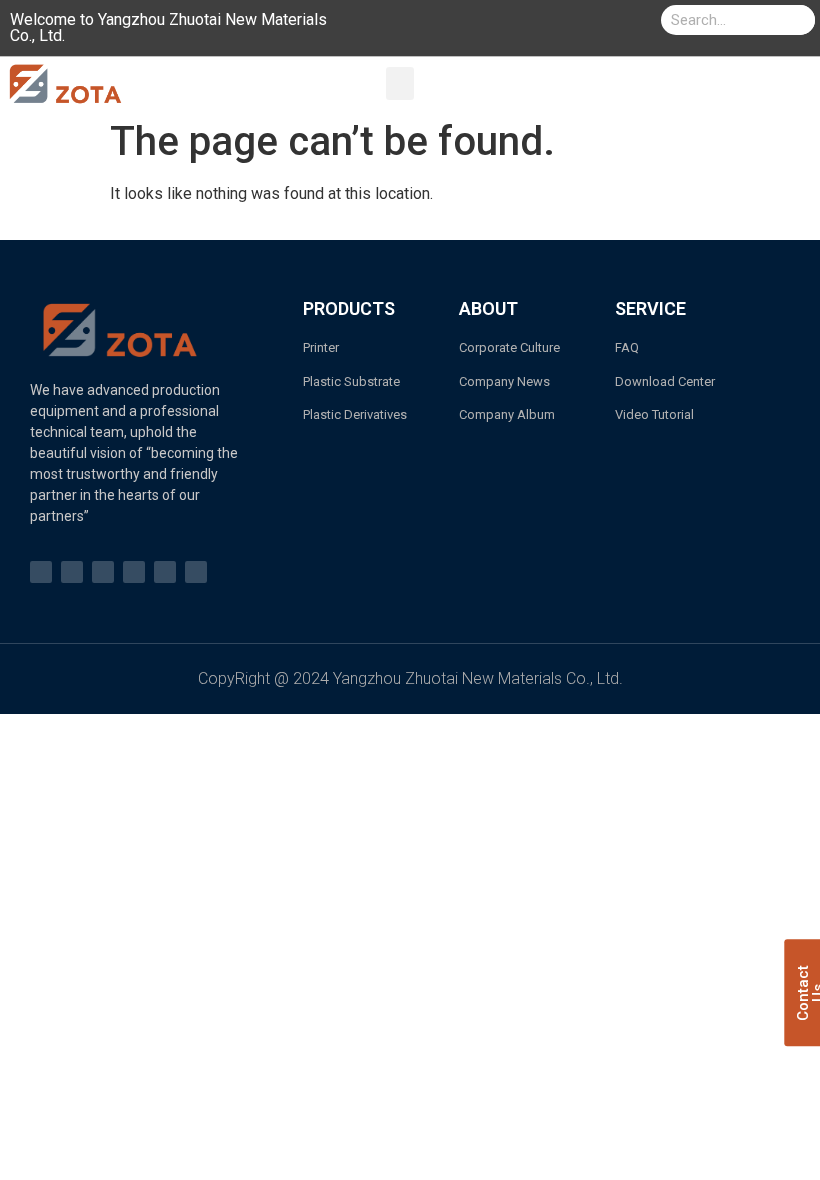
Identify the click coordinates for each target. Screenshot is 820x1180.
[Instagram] (103, 572)
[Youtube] (72, 572)
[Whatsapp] (134, 572)
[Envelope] (165, 572)
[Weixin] (196, 572)
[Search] (800, 20)
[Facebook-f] (41, 572)
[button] (400, 83)
